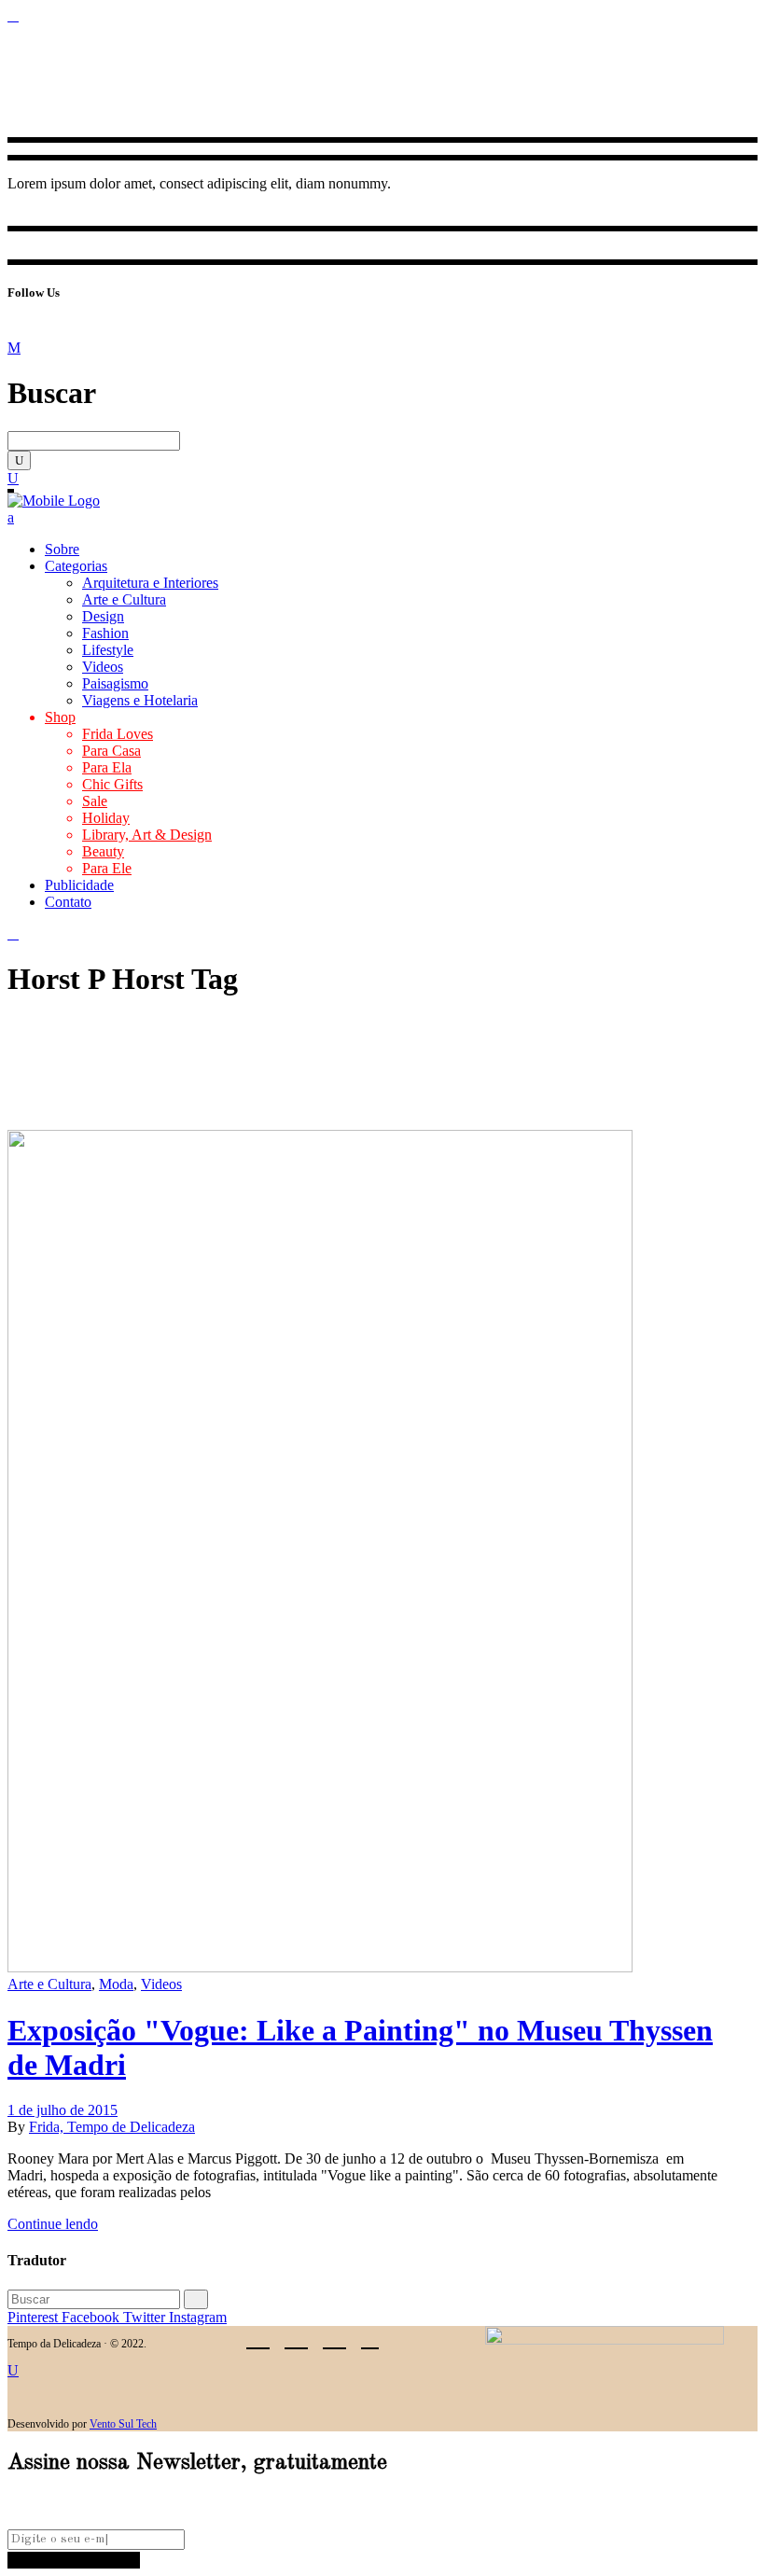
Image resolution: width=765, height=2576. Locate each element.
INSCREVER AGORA (74, 2560)
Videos (161, 1984)
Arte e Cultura (49, 1984)
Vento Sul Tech (123, 2424)
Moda (116, 1984)
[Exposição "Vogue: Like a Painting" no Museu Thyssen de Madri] (320, 1967)
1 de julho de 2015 (63, 2110)
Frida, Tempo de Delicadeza (112, 2127)
